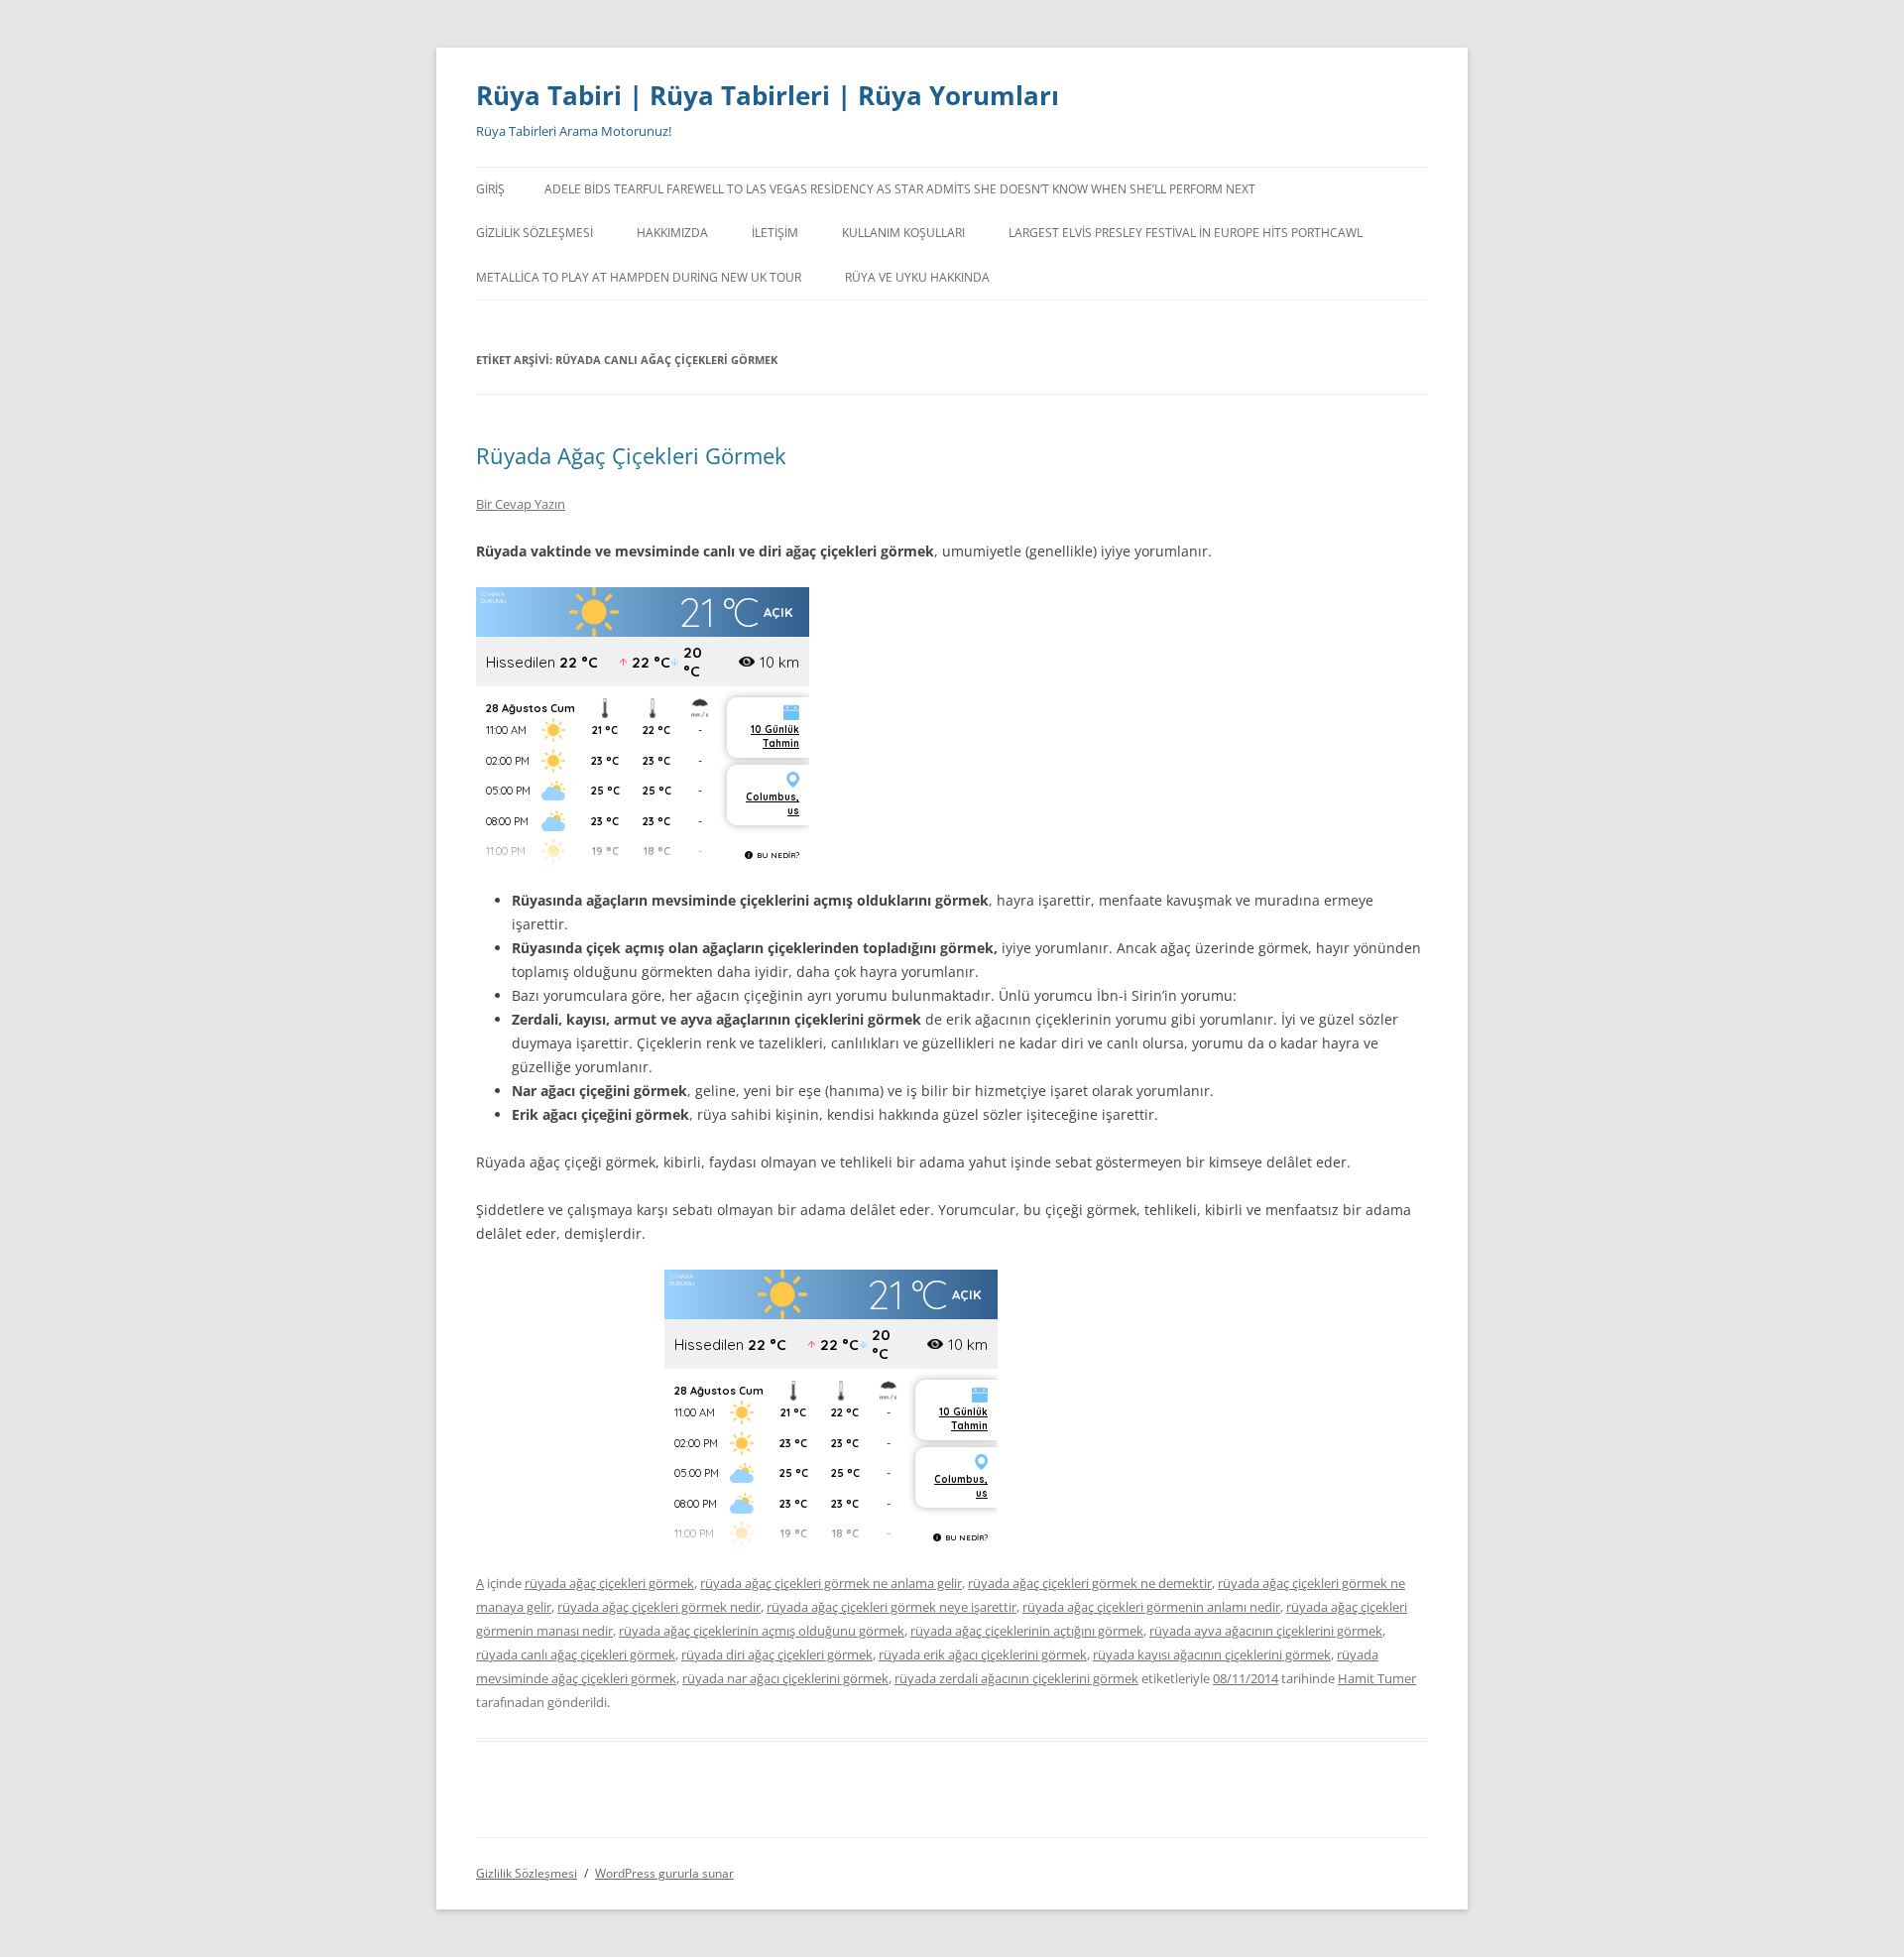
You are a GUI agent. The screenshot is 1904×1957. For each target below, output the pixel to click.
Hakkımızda (672, 233)
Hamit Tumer (1377, 1678)
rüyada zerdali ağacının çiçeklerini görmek (1016, 1678)
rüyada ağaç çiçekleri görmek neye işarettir (892, 1607)
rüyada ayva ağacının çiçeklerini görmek (1266, 1631)
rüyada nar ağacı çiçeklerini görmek (785, 1678)
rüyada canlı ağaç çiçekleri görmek (576, 1654)
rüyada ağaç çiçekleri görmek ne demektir (1090, 1583)
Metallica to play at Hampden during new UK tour (639, 277)
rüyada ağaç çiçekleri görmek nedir (659, 1607)
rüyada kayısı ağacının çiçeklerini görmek (1212, 1654)
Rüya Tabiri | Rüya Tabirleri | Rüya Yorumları (768, 95)
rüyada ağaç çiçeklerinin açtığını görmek (1027, 1631)
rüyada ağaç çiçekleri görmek (609, 1583)
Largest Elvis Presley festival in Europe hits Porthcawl (1186, 233)
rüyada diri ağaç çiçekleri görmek (777, 1654)
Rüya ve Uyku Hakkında (917, 277)
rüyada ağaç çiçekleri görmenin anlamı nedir (1151, 1607)
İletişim (775, 233)
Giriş (490, 189)
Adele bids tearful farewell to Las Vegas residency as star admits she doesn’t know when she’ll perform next (900, 189)
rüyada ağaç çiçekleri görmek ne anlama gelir (831, 1583)
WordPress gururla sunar (664, 1873)
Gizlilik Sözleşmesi (535, 233)
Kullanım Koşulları (903, 233)
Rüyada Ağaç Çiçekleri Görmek (631, 455)
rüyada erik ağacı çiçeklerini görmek (983, 1654)
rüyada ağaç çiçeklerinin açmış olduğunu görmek (762, 1631)
